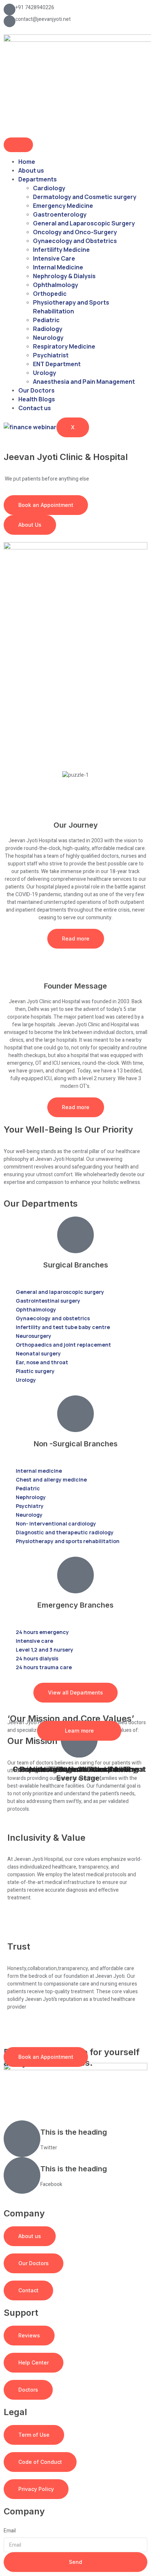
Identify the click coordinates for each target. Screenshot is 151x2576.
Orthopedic (50, 294)
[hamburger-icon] (18, 145)
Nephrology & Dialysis (64, 276)
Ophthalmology (56, 285)
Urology (45, 373)
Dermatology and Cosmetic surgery (85, 197)
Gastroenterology (60, 214)
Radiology (48, 329)
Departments (38, 179)
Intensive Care (54, 258)
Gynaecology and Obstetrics (75, 241)
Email (10, 2531)
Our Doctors (36, 390)
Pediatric (46, 320)
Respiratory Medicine (64, 346)
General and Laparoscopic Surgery (84, 223)
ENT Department (57, 364)
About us (31, 170)
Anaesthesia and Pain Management (84, 382)
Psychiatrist (51, 355)
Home (27, 162)
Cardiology (49, 188)
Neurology (48, 338)
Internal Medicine (58, 267)
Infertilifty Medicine (61, 250)
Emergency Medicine (63, 206)
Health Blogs (37, 399)
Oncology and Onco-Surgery (75, 232)
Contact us (35, 408)
